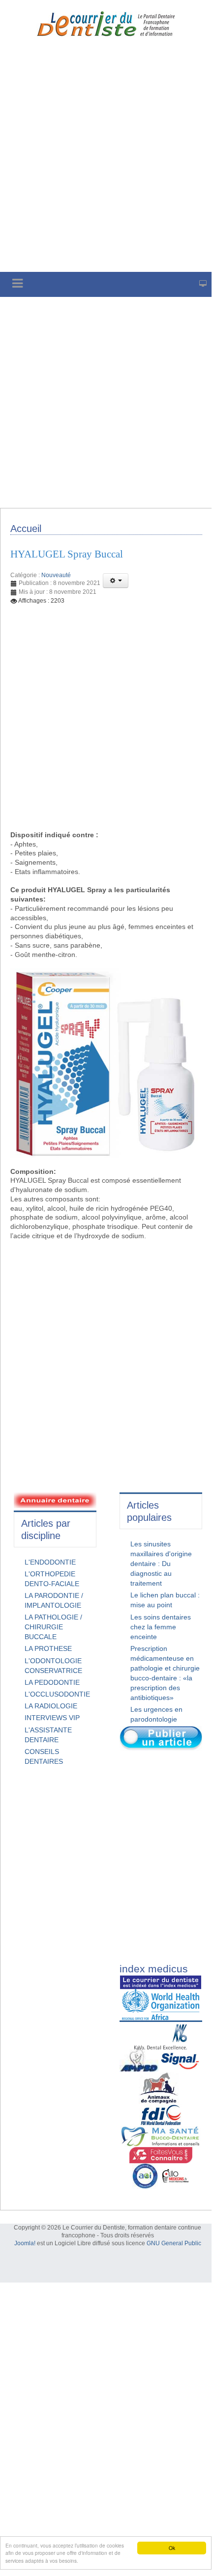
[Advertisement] (106, 161)
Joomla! (25, 2243)
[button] (116, 581)
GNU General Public (174, 2243)
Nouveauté (56, 575)
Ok (172, 2548)
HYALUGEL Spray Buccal (67, 554)
